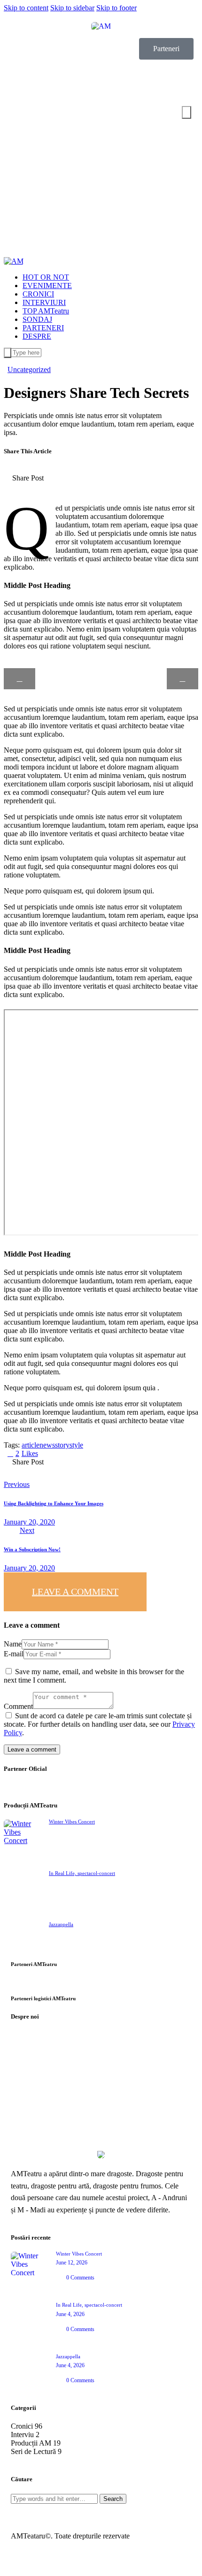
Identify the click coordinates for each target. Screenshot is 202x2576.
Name (13, 1644)
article (31, 1445)
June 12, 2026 (72, 2263)
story (62, 1445)
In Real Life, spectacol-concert (82, 1873)
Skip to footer (117, 8)
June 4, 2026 (70, 2314)
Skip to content (26, 8)
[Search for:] (55, 2498)
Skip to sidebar (72, 8)
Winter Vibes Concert (72, 1821)
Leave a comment (75, 1592)
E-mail (14, 1654)
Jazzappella (61, 1924)
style (76, 1445)
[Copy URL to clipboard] (141, 485)
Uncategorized (29, 370)
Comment (18, 1706)
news (47, 1445)
